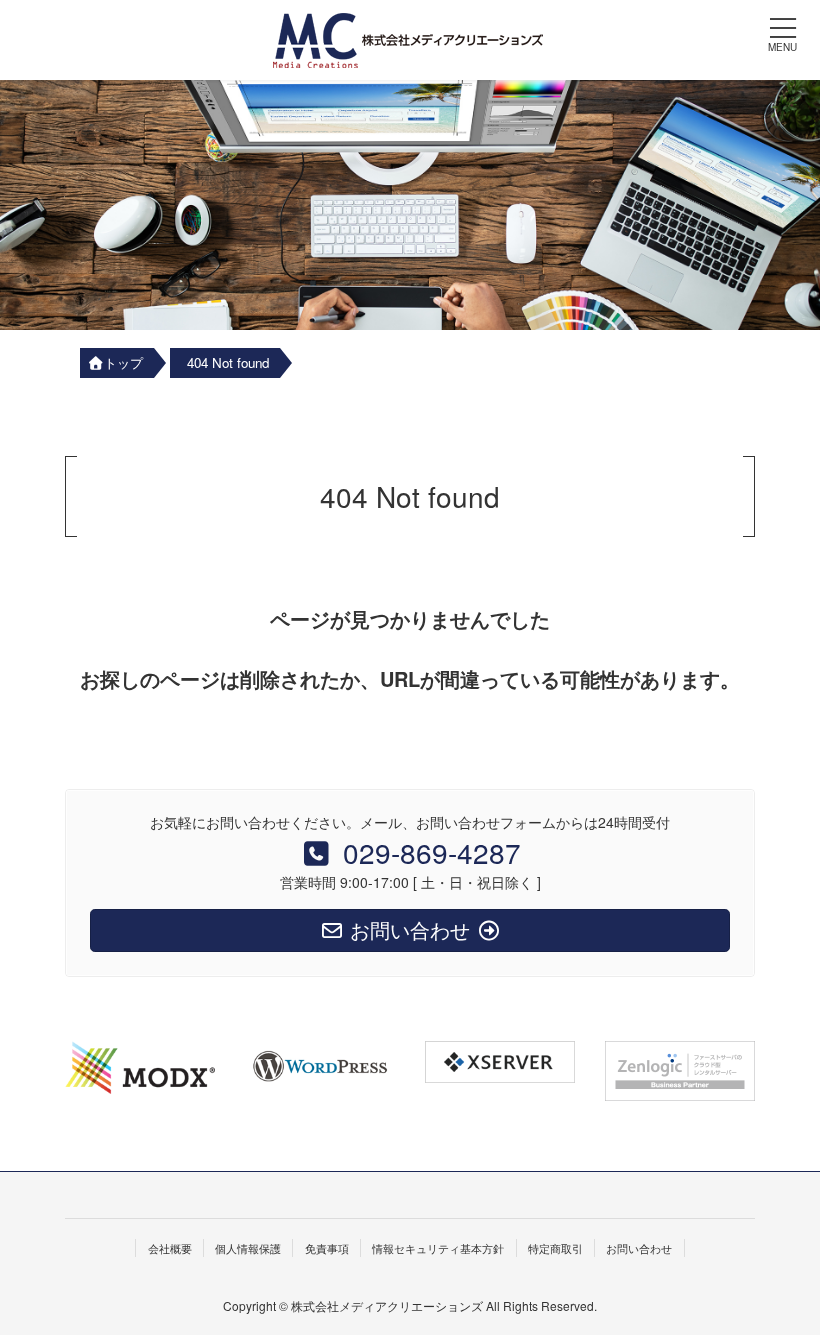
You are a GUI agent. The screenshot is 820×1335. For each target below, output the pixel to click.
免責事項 (327, 1248)
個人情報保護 (248, 1248)
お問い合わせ (639, 1248)
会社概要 (170, 1248)
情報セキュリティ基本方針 (438, 1248)
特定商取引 (555, 1248)
